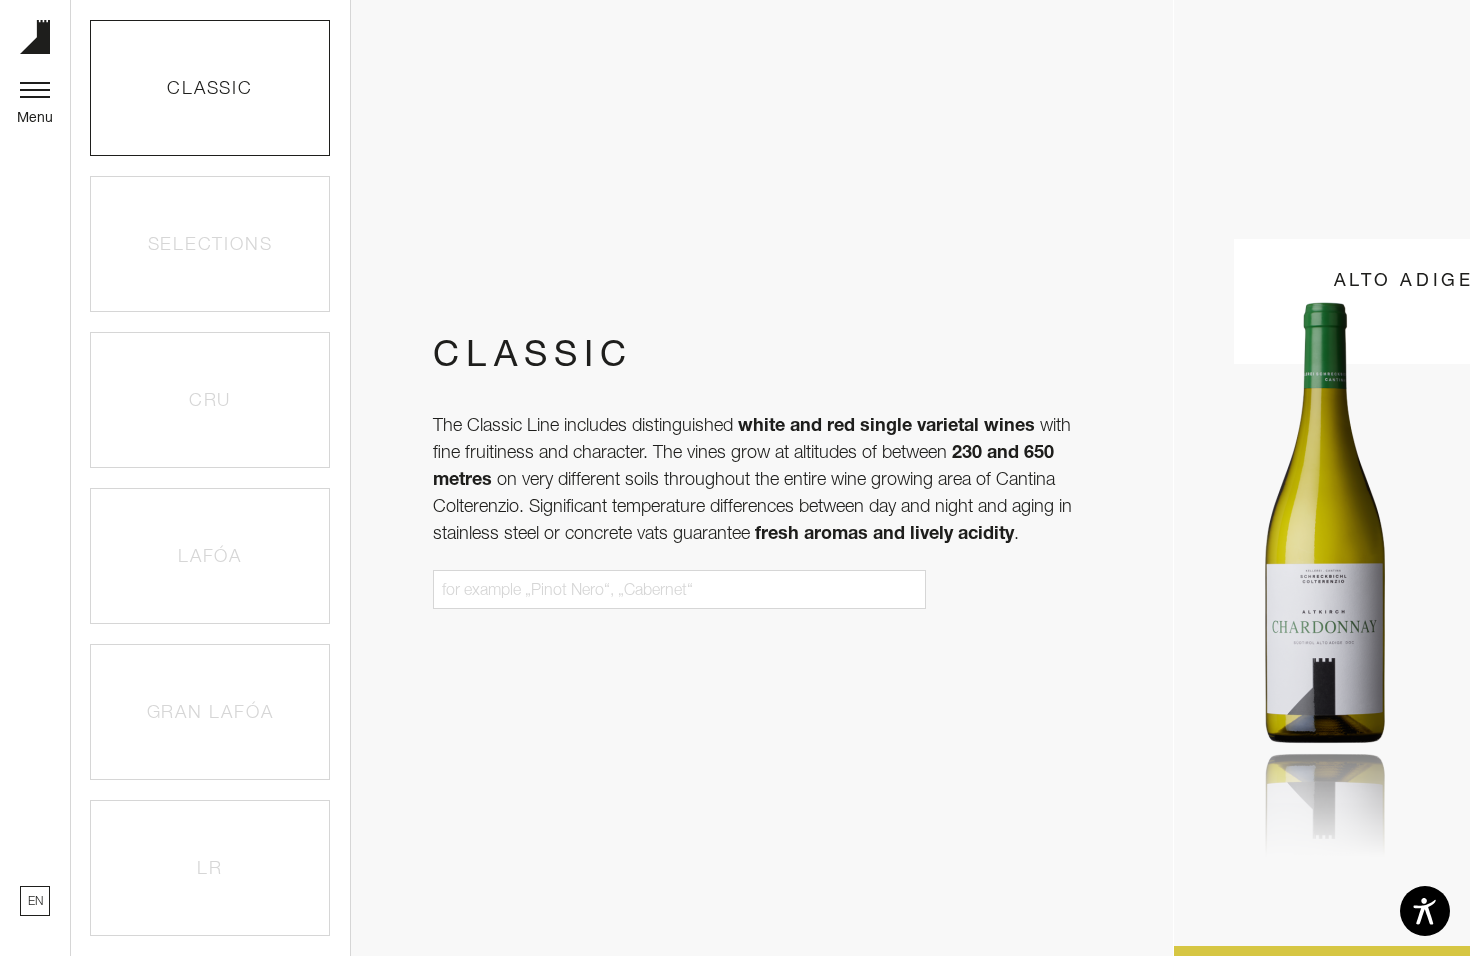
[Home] (35, 37)
